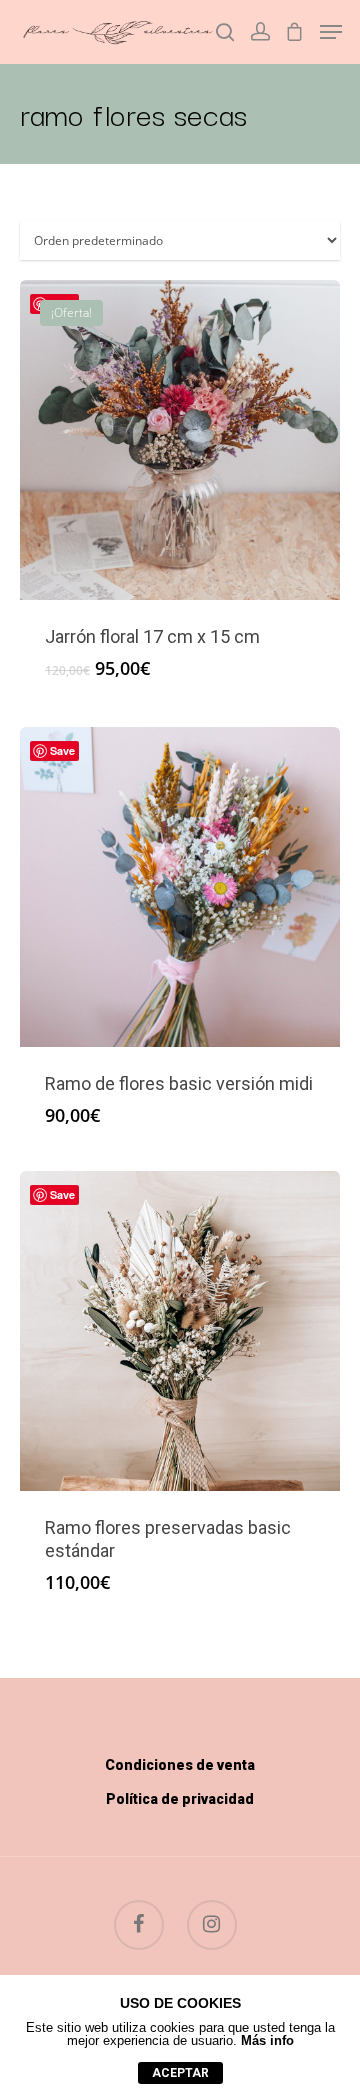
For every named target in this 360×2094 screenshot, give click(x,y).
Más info (267, 2040)
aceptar (180, 2073)
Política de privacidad (180, 1799)
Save (62, 750)
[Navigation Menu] (331, 32)
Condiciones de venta (180, 1765)
